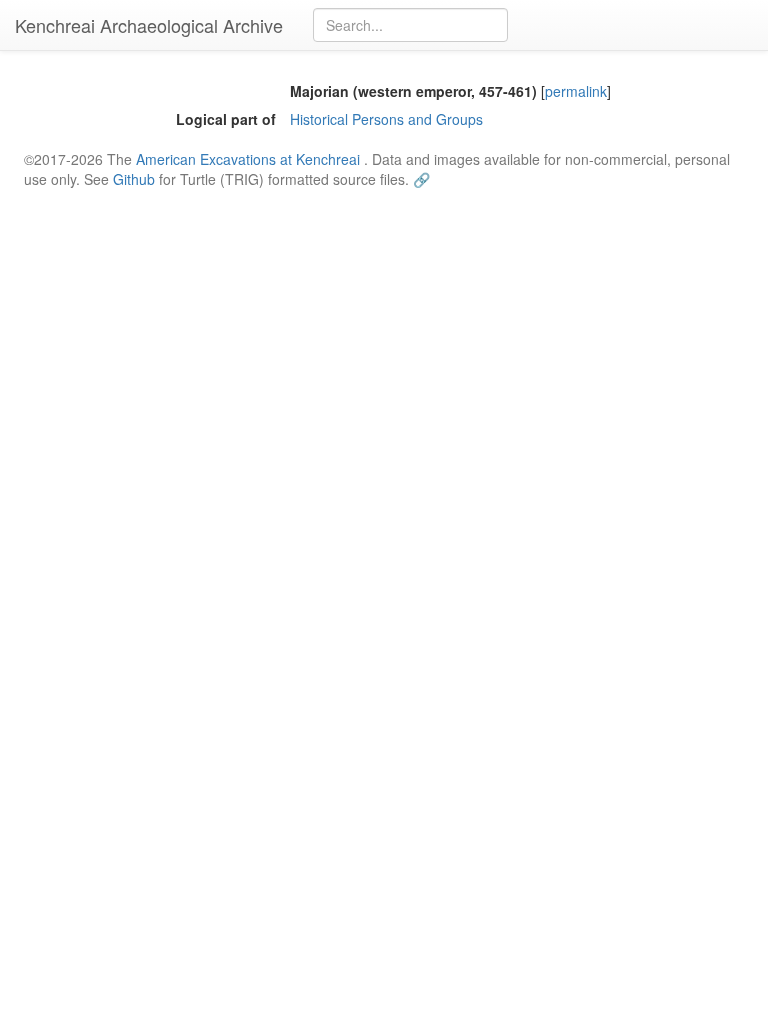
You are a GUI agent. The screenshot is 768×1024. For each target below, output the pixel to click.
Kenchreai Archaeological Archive (149, 25)
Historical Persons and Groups (386, 119)
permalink (576, 91)
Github (134, 179)
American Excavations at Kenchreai (248, 159)
